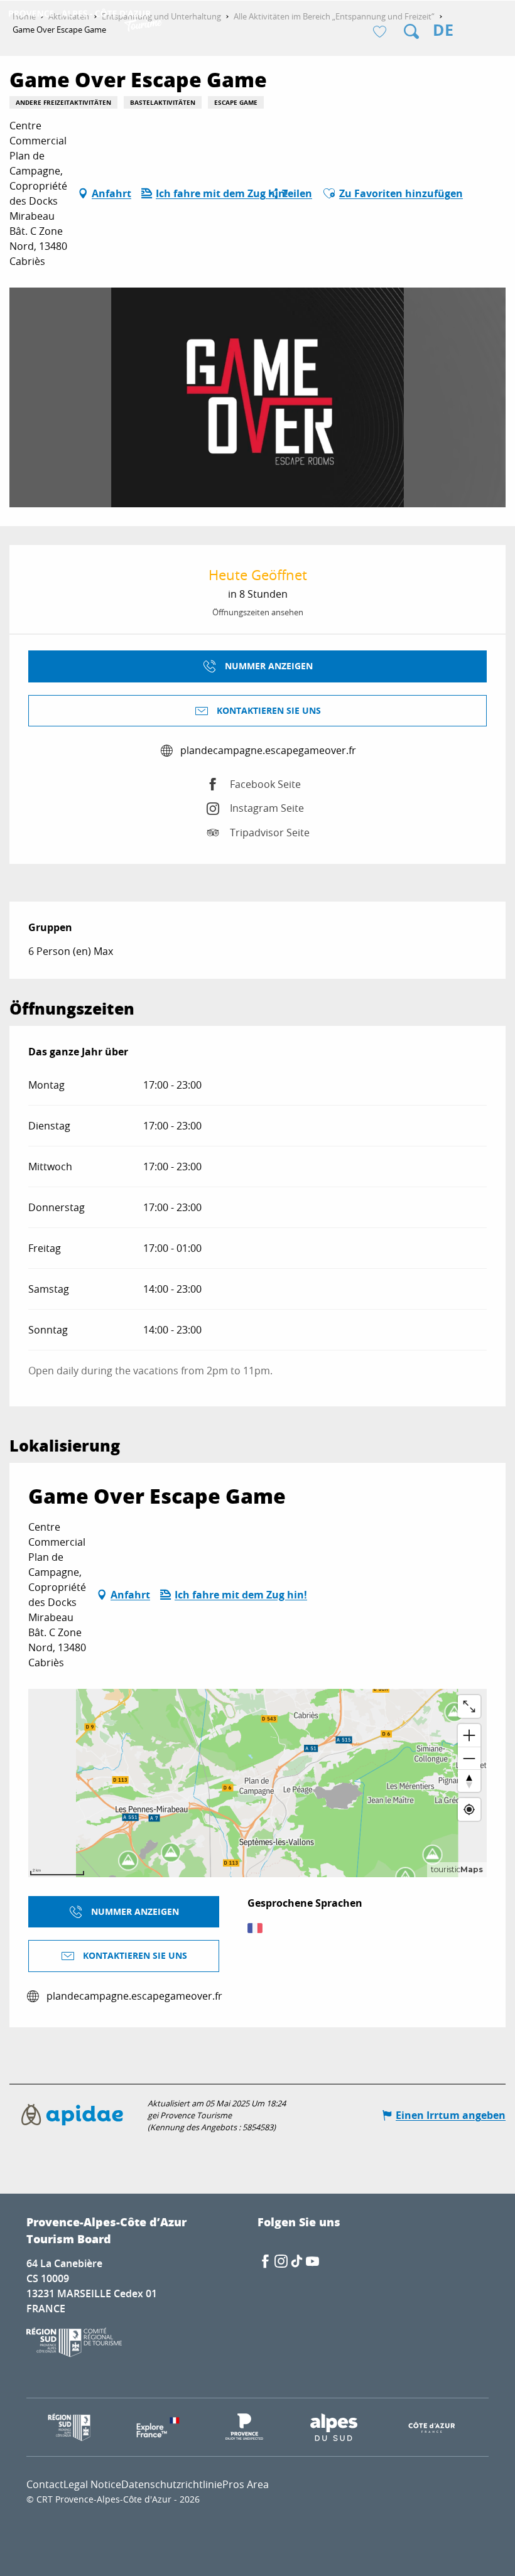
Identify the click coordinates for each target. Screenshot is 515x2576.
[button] (411, 31)
